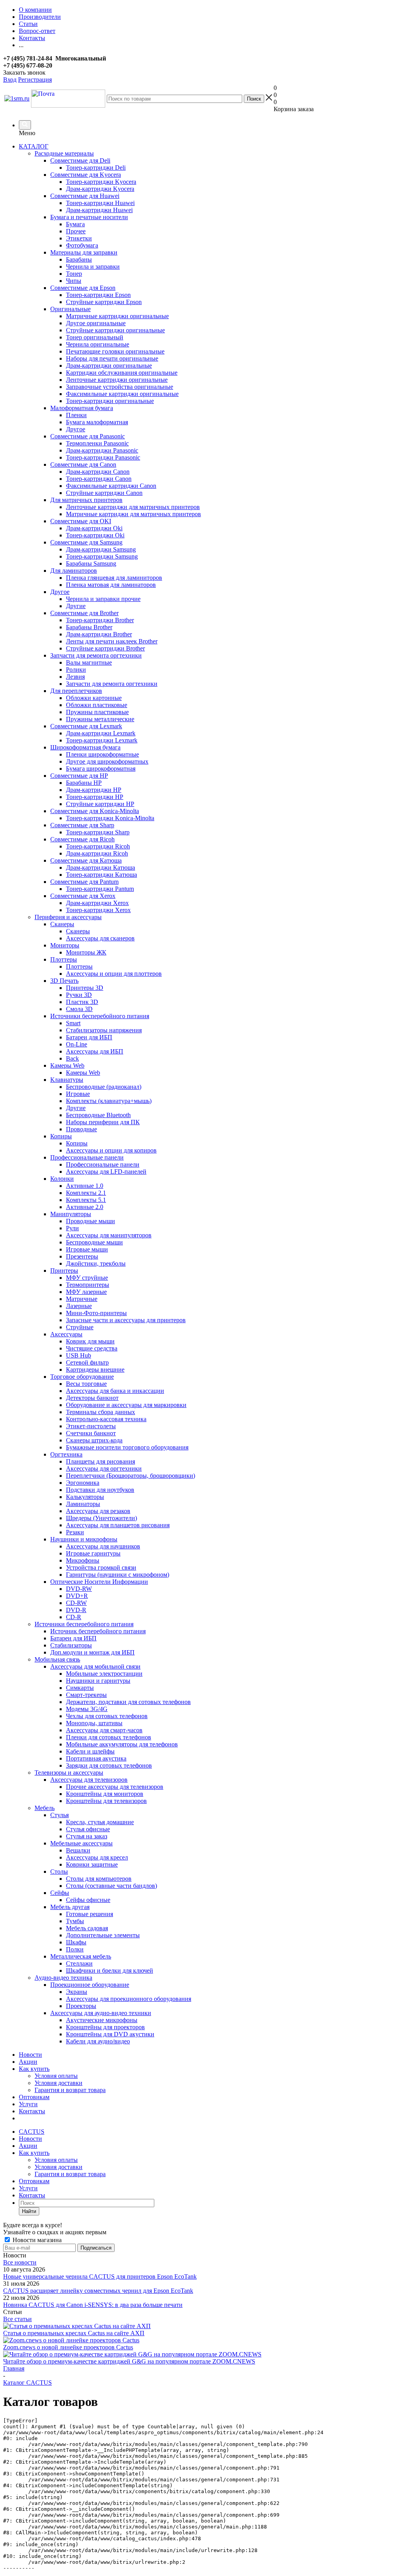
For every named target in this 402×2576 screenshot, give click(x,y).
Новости (30, 2055)
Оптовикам (34, 2097)
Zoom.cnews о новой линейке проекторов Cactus (68, 2347)
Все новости (20, 2262)
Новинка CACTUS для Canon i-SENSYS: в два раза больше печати (93, 2305)
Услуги (28, 2104)
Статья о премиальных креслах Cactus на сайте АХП (74, 2333)
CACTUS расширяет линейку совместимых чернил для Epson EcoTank (98, 2291)
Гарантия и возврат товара (70, 2090)
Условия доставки (58, 2083)
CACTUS (32, 2132)
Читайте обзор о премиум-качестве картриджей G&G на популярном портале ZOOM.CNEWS (129, 2361)
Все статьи (17, 2319)
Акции (28, 2062)
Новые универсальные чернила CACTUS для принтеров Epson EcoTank (100, 2276)
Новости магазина (36, 2240)
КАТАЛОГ (34, 146)
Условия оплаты (56, 2076)
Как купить (34, 2069)
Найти (29, 2211)
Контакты (32, 2111)
